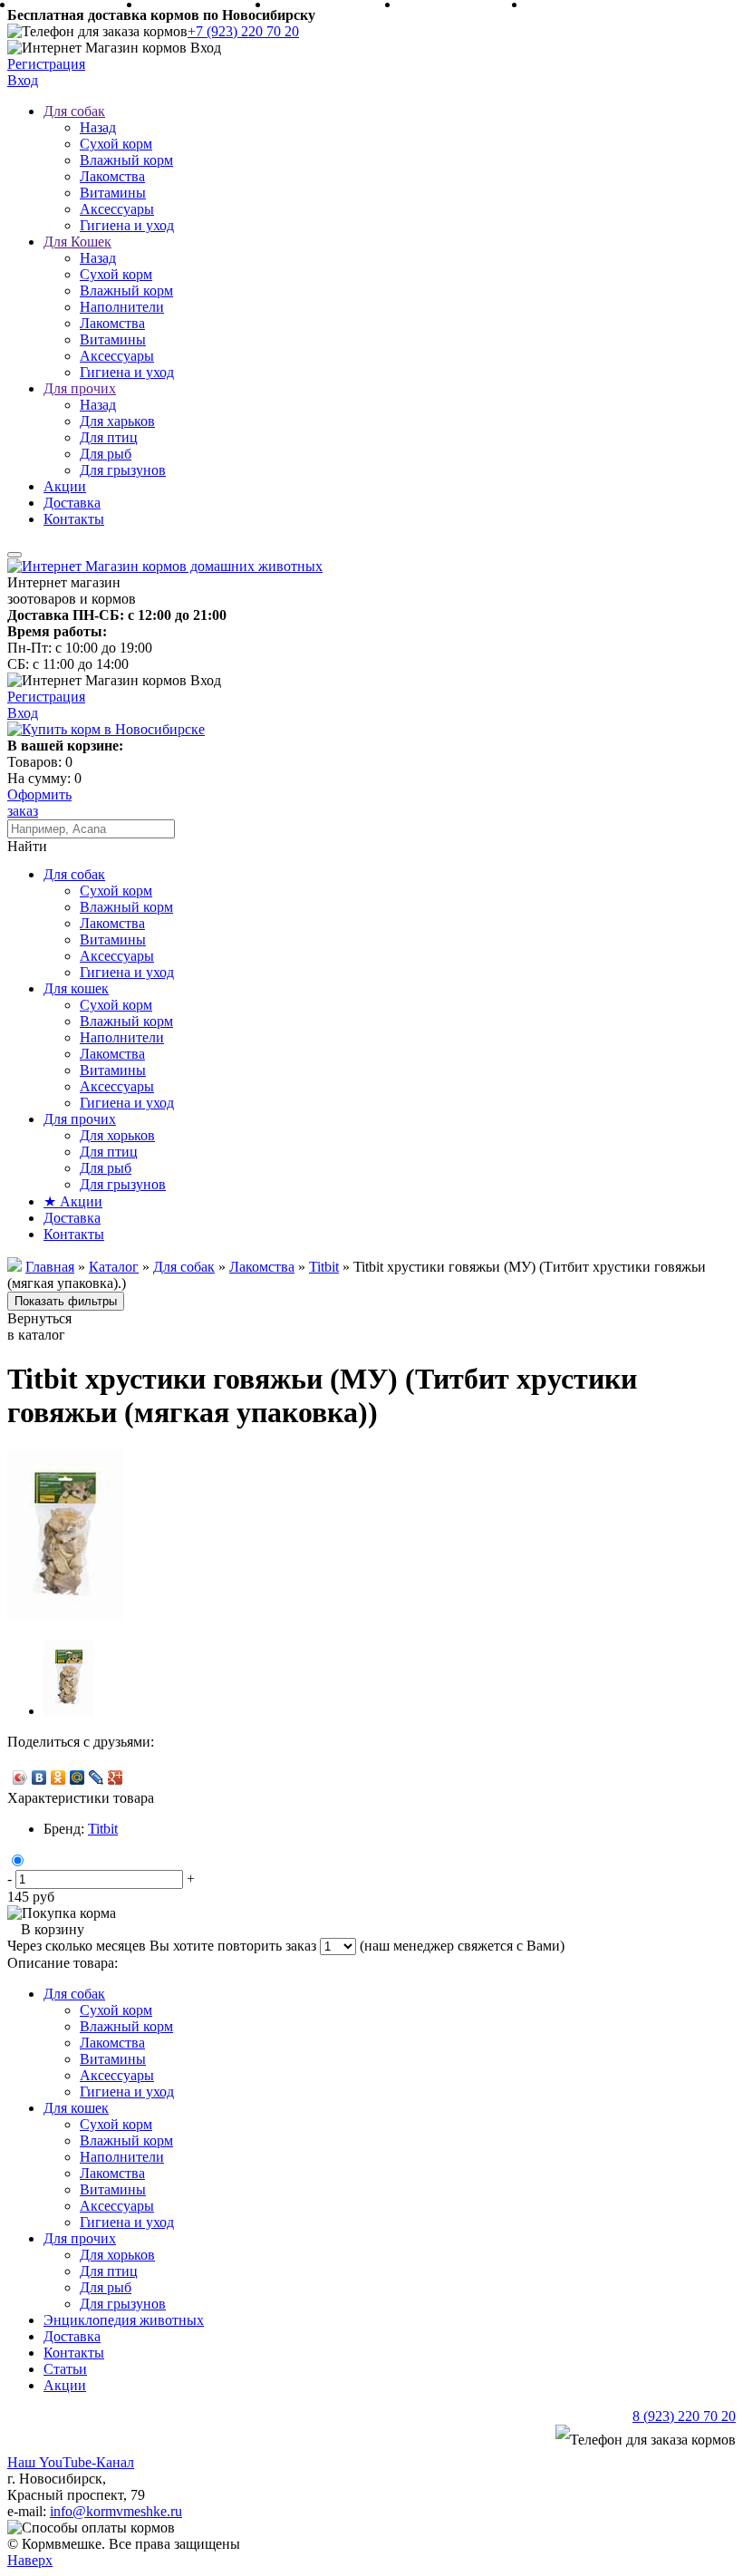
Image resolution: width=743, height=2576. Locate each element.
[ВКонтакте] (39, 1777)
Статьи (65, 2369)
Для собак (74, 111)
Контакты (74, 519)
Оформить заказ (39, 803)
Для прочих (80, 388)
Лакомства (112, 176)
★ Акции (73, 1201)
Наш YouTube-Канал (71, 2462)
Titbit (103, 1829)
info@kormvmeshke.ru (116, 2511)
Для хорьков (117, 1135)
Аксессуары (117, 209)
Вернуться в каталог (39, 1327)
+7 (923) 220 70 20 (243, 31)
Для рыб (106, 454)
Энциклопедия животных (124, 2320)
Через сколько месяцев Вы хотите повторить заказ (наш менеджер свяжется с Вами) (286, 1946)
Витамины (113, 193)
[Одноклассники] (58, 1777)
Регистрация (46, 64)
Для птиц (109, 437)
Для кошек (76, 988)
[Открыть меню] (14, 555)
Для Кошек (77, 242)
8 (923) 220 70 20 (684, 2416)
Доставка (72, 503)
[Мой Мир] (77, 1777)
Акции (65, 486)
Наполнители (122, 307)
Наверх (30, 2560)
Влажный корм (126, 160)
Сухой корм (116, 144)
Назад (98, 127)
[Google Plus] (116, 1777)
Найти (27, 846)
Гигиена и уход (127, 225)
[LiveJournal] (96, 1777)
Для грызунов (123, 470)
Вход (23, 80)
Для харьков (117, 421)
